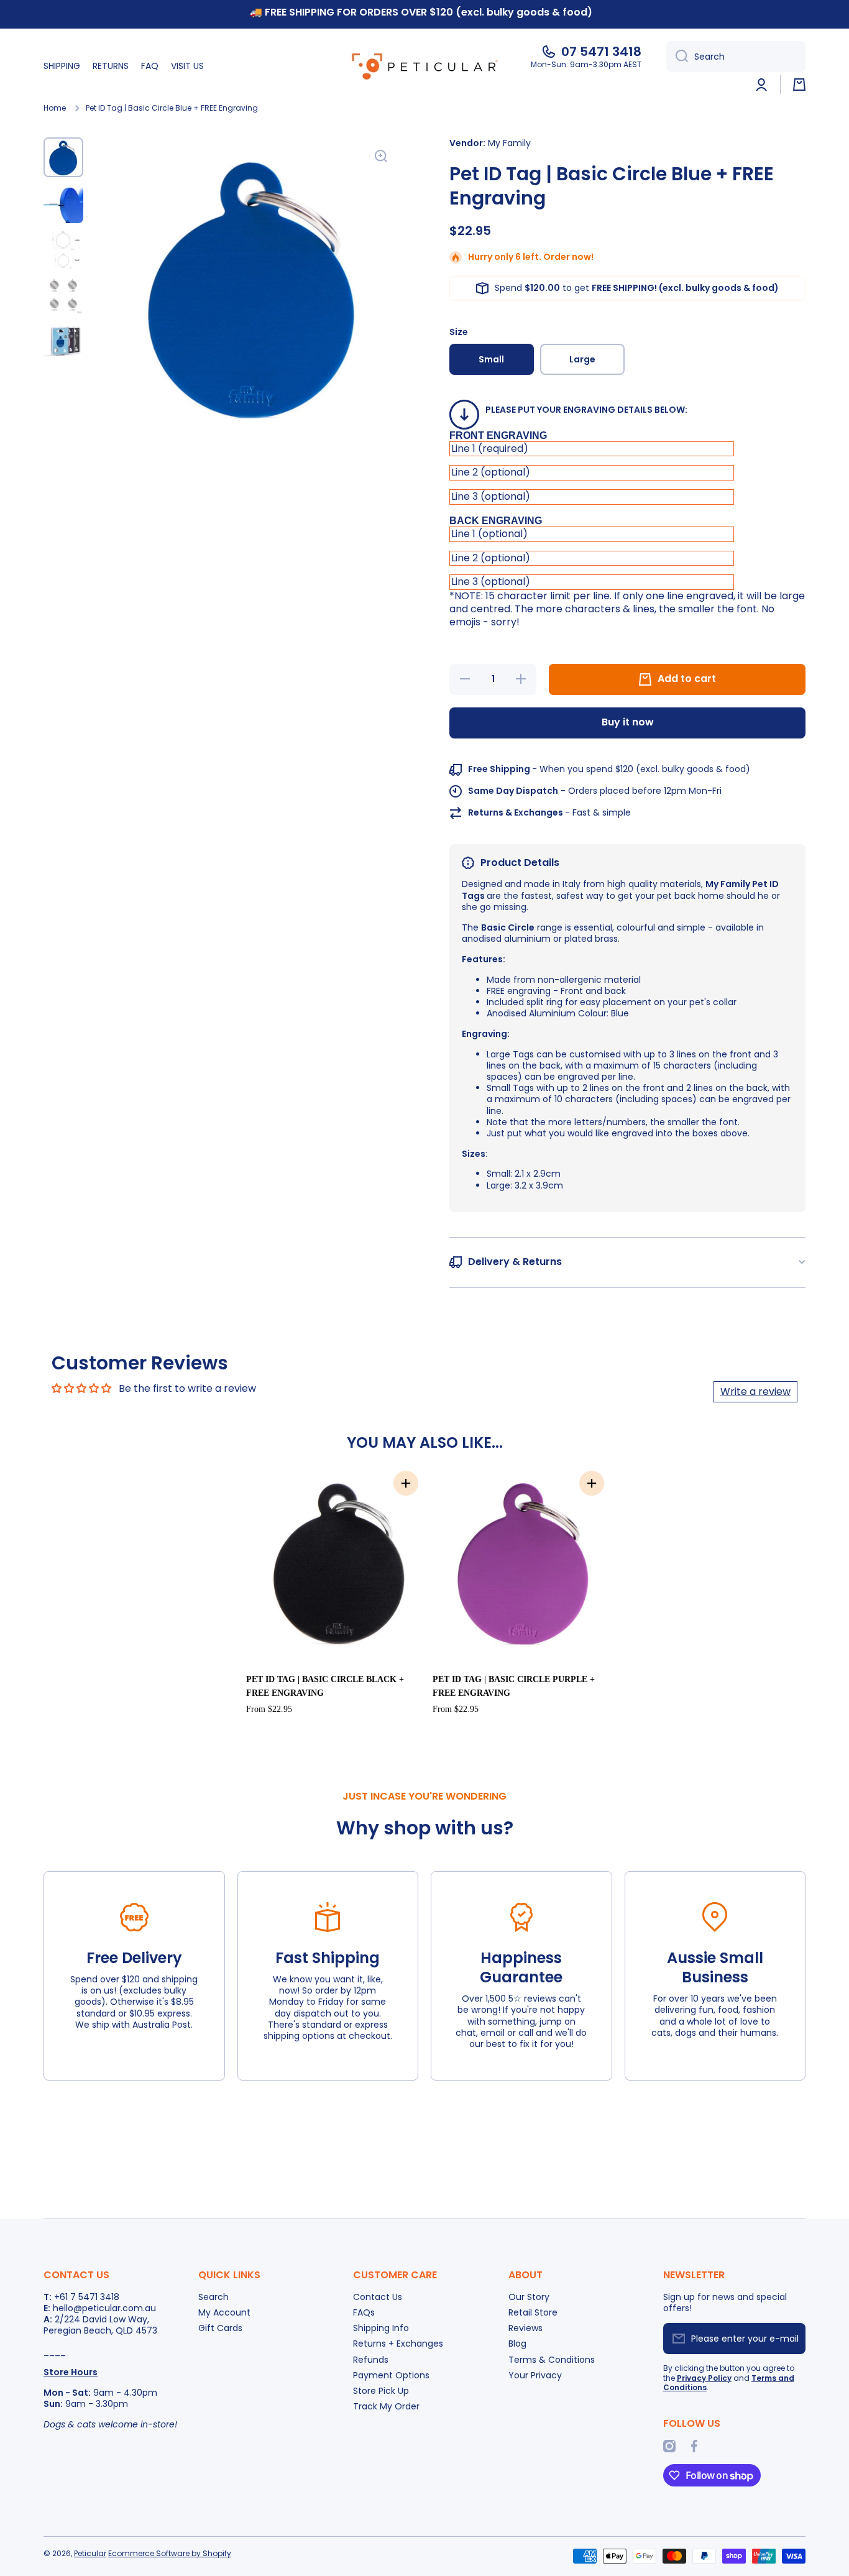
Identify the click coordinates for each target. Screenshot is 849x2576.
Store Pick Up (381, 2390)
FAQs (364, 2312)
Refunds (371, 2359)
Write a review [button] (755, 1391)
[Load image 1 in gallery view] (63, 157)
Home (55, 108)
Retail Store (533, 2312)
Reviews (525, 2328)
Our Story (529, 2297)
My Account (224, 2312)
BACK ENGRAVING (496, 521)
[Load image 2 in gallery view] (63, 203)
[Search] (677, 57)
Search (213, 2297)
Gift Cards (220, 2328)
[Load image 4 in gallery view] (63, 295)
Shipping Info (381, 2328)
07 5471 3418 (601, 52)
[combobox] (736, 57)
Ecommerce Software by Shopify (170, 2553)
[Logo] (424, 66)
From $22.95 (269, 1709)
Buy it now (628, 722)
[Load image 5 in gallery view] (63, 341)
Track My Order (386, 2406)
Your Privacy (535, 2375)
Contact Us (378, 2297)
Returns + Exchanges (398, 2343)
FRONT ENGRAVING (498, 435)
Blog (517, 2343)
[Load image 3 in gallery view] (63, 249)
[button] (799, 85)
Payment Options (391, 2375)
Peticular (90, 2553)
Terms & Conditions (552, 2359)
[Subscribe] (790, 2339)
